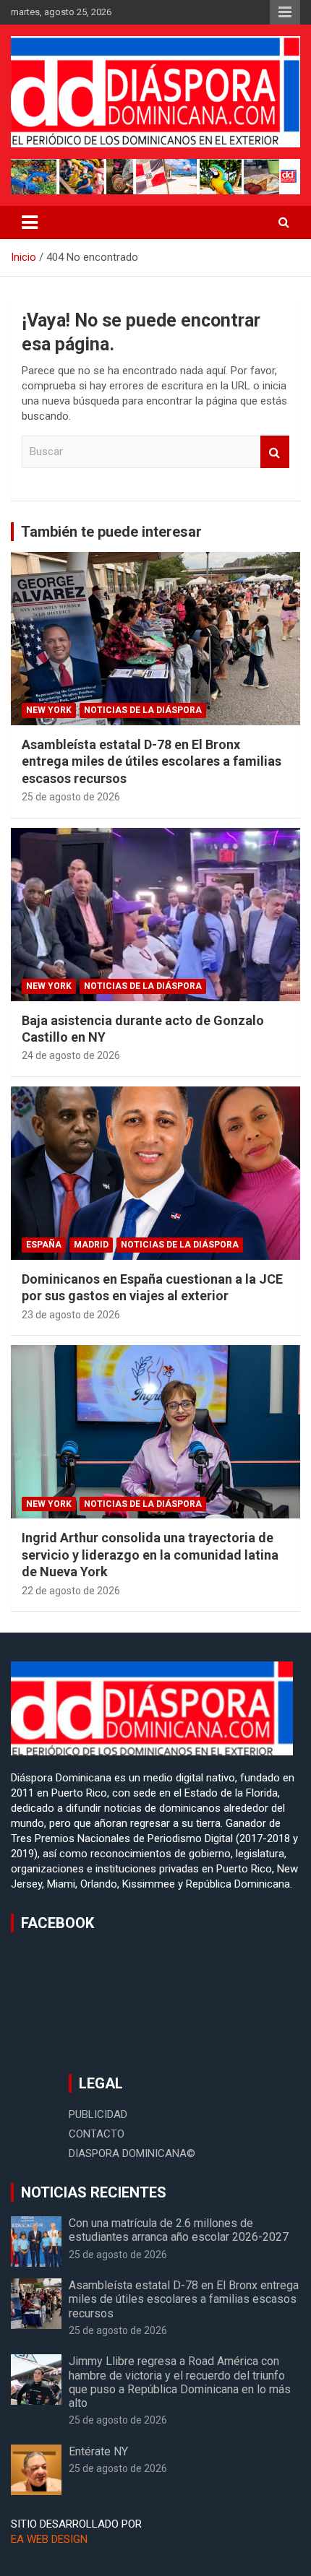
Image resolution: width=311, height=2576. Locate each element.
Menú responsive (285, 12)
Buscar (275, 452)
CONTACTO (97, 2134)
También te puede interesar (111, 532)
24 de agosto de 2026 (71, 1055)
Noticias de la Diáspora (143, 710)
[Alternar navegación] (30, 222)
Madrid (91, 1245)
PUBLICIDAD (98, 2114)
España (44, 1245)
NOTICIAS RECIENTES (94, 2192)
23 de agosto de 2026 (71, 1315)
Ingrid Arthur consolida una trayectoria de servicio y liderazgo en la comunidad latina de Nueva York (150, 1555)
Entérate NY (98, 2451)
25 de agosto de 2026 (71, 797)
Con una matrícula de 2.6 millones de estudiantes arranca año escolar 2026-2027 (179, 2230)
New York (49, 710)
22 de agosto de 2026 (71, 1591)
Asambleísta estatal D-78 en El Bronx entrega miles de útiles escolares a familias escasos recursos (152, 761)
